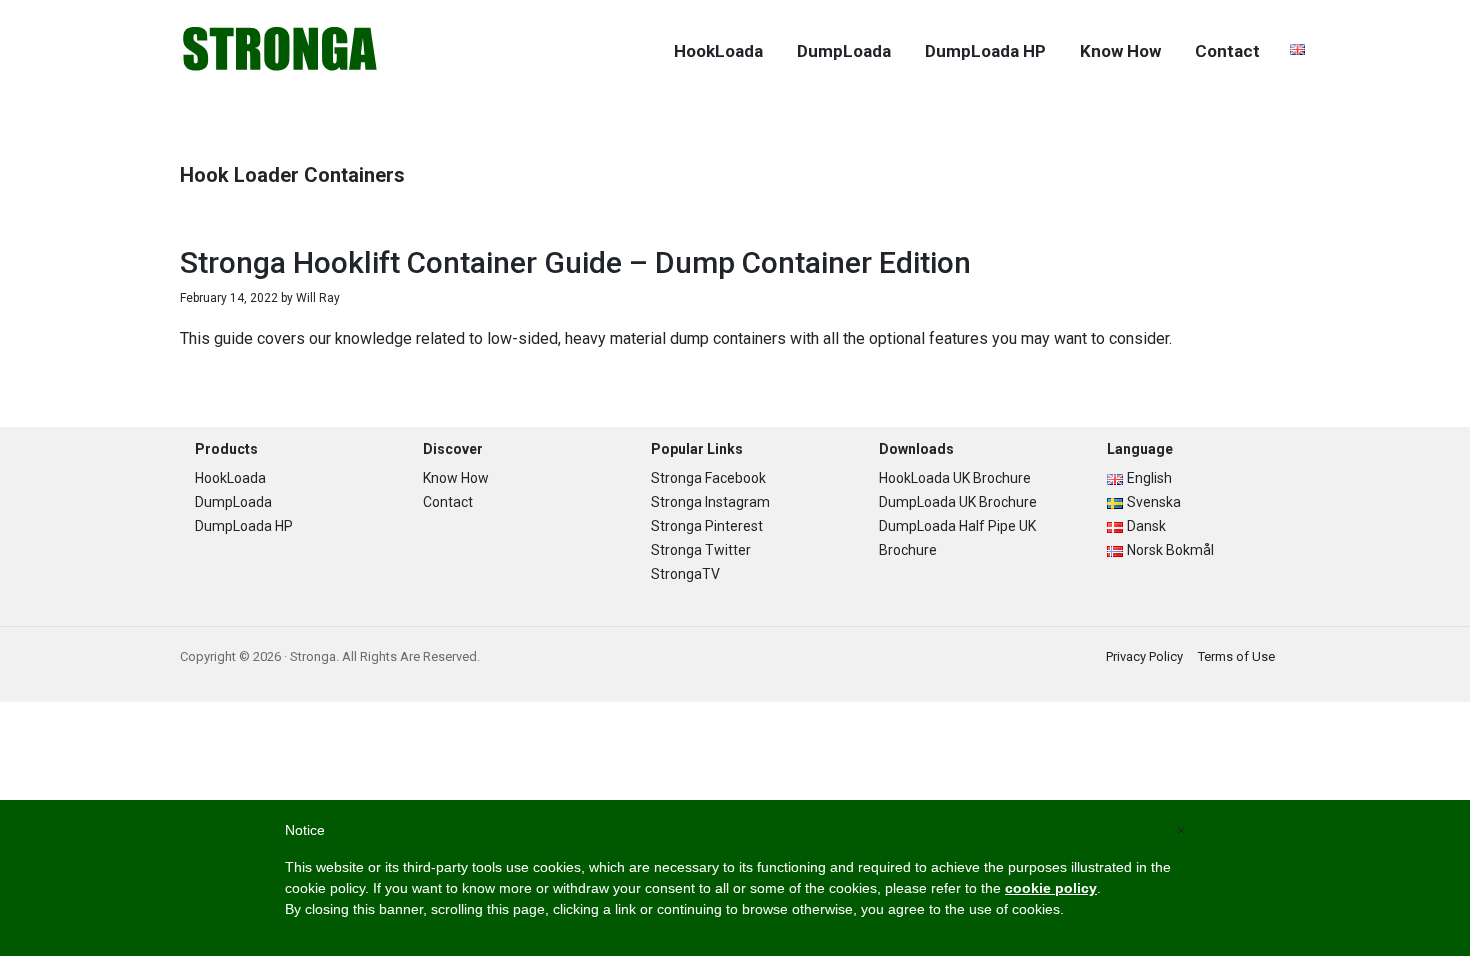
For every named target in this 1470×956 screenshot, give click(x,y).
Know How (456, 478)
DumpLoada (233, 502)
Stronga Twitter (701, 550)
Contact (448, 502)
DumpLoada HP (244, 526)
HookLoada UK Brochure (955, 478)
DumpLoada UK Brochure (958, 502)
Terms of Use (1236, 656)
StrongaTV (685, 574)
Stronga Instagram (710, 502)
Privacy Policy (1144, 656)
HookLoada (230, 478)
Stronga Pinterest (707, 526)
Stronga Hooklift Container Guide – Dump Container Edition (575, 262)
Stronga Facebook (708, 478)
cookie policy (1051, 888)
